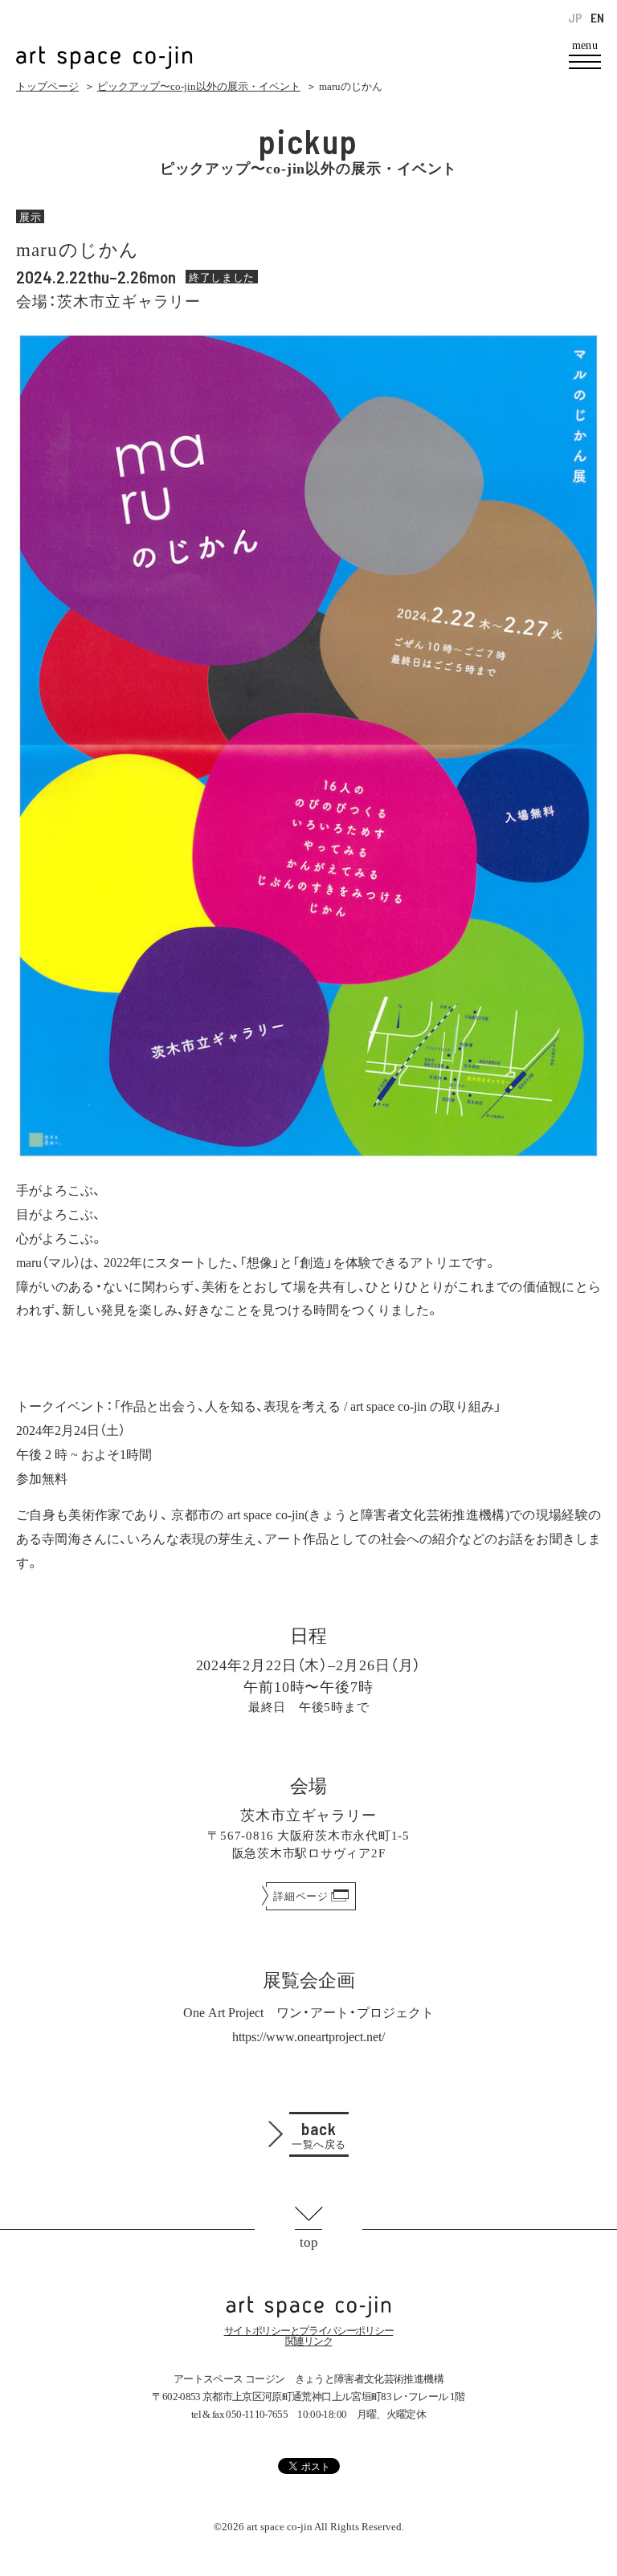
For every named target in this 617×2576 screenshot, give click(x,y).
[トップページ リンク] (104, 49)
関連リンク (309, 2341)
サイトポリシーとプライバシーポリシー (309, 2331)
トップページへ (308, 2307)
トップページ (47, 86)
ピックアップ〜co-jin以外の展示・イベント (199, 86)
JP (575, 18)
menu (585, 46)
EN (597, 18)
